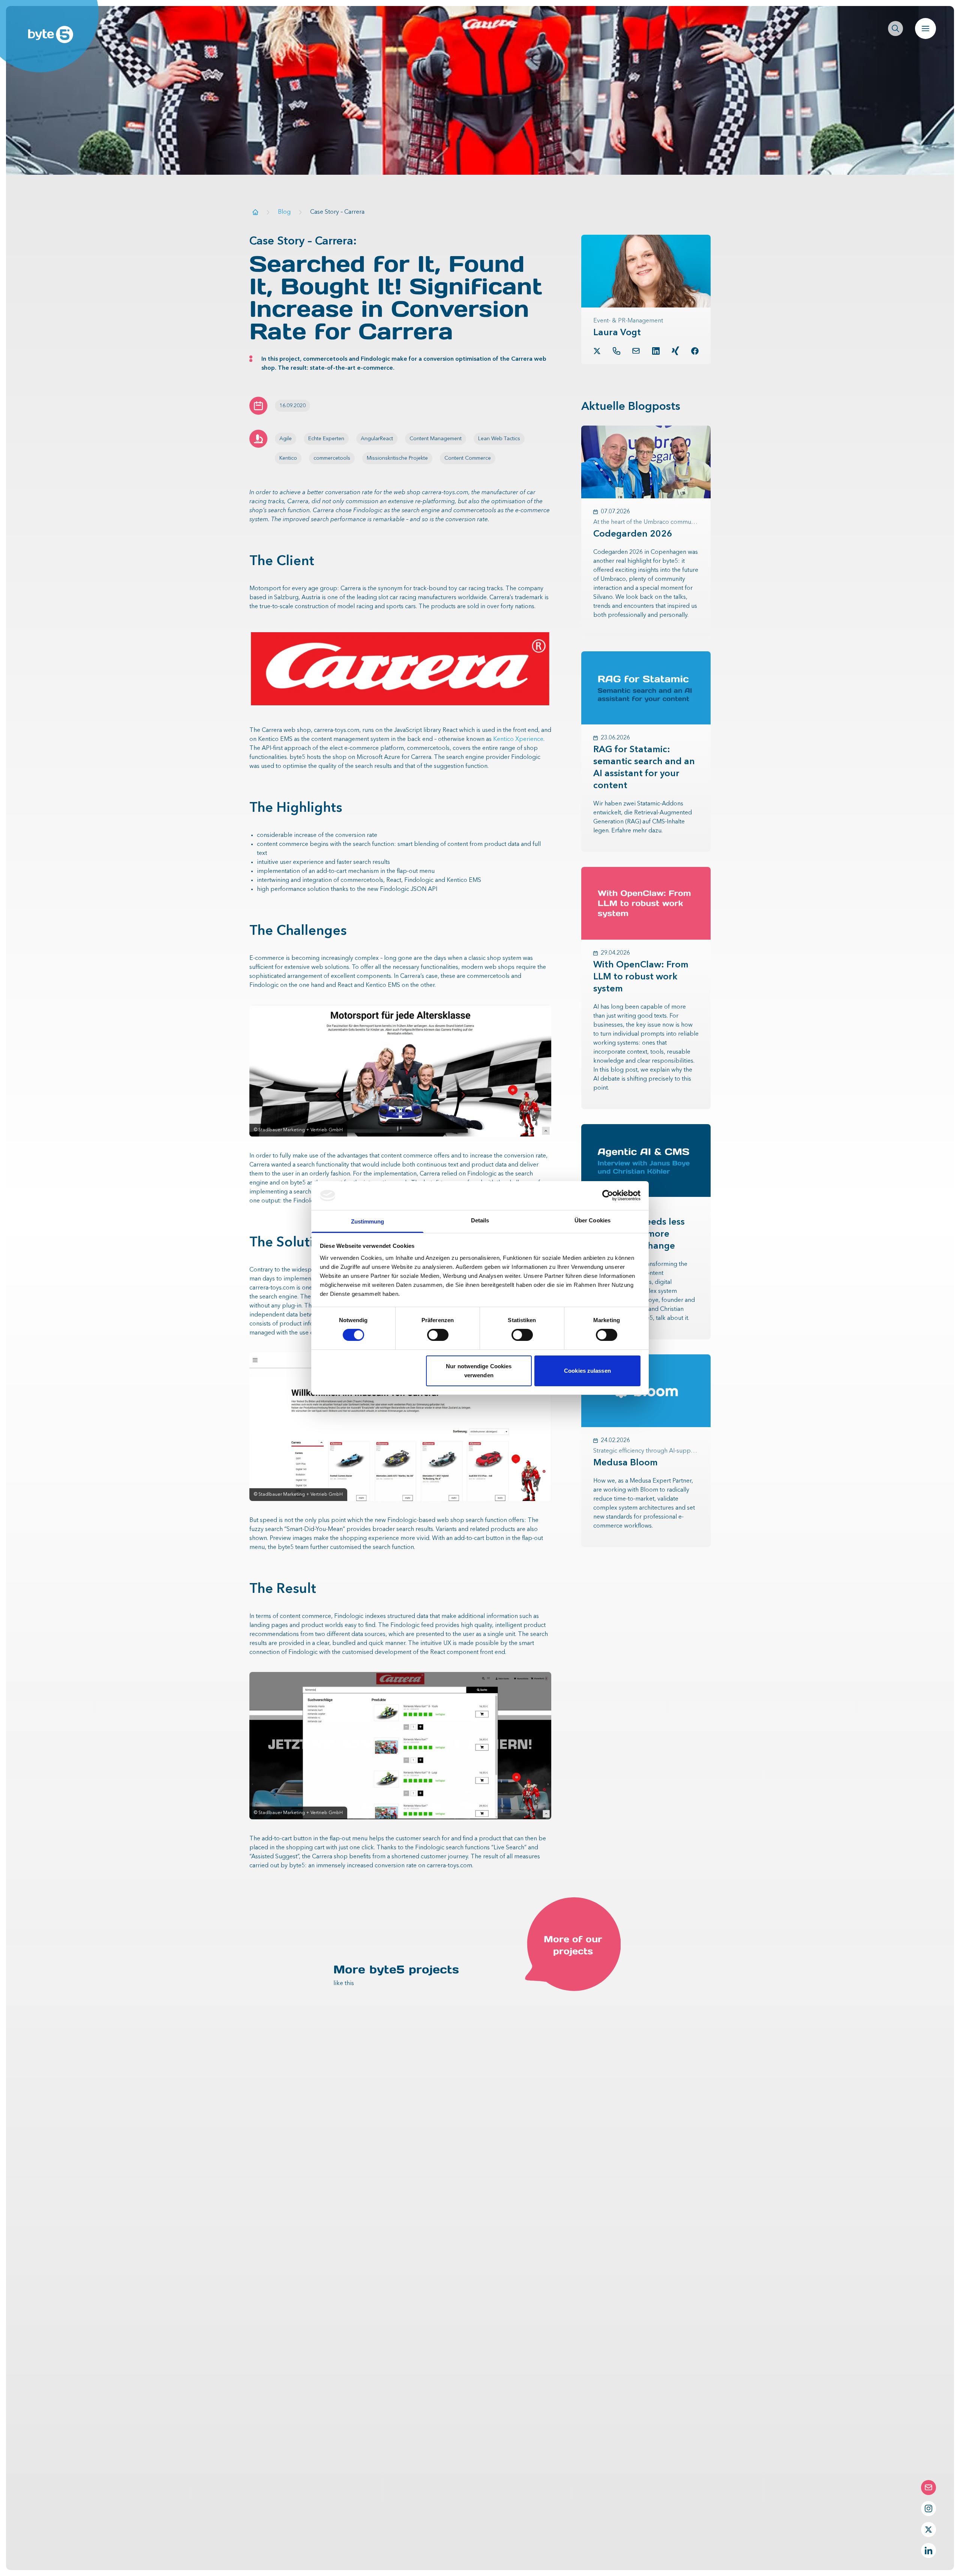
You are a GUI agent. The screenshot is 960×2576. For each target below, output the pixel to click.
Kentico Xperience (518, 739)
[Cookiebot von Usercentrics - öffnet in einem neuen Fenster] (608, 1195)
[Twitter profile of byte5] (928, 2530)
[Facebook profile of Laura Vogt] (695, 351)
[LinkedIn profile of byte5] (928, 2551)
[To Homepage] (255, 212)
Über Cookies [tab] (592, 1220)
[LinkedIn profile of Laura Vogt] (656, 351)
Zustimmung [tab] (368, 1221)
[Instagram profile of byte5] (928, 2509)
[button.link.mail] (636, 351)
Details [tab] (480, 1220)
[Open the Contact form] (928, 2488)
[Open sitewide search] (895, 28)
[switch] (438, 1335)
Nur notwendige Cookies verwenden (479, 1371)
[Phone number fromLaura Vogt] (616, 351)
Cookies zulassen (587, 1371)
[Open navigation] (925, 28)
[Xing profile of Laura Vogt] (675, 351)
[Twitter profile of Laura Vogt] (597, 351)
